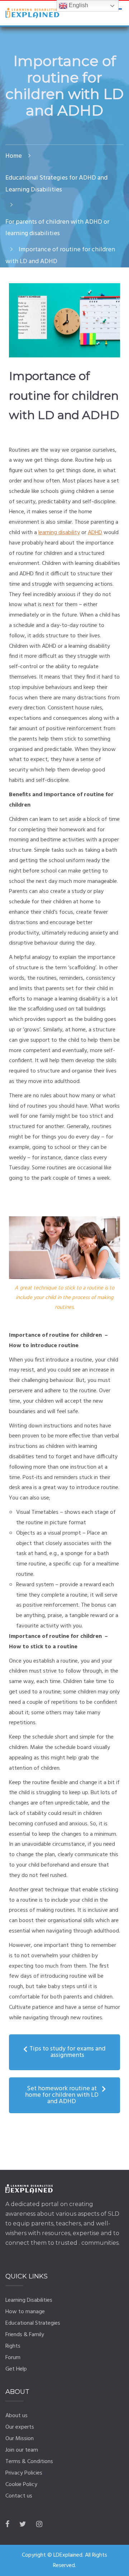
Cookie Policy (21, 2485)
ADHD (95, 533)
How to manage (25, 2312)
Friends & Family (25, 2335)
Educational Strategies (33, 2323)
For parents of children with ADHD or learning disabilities (57, 228)
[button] (64, 2052)
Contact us (19, 2496)
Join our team (22, 2450)
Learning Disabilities (29, 2300)
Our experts (20, 2427)
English (78, 5)
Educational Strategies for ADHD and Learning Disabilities (56, 184)
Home (14, 156)
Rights (13, 2346)
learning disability (59, 533)
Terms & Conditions (29, 2462)
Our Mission (20, 2439)
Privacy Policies (24, 2473)
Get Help (16, 2369)
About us (16, 2416)
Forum (13, 2358)
